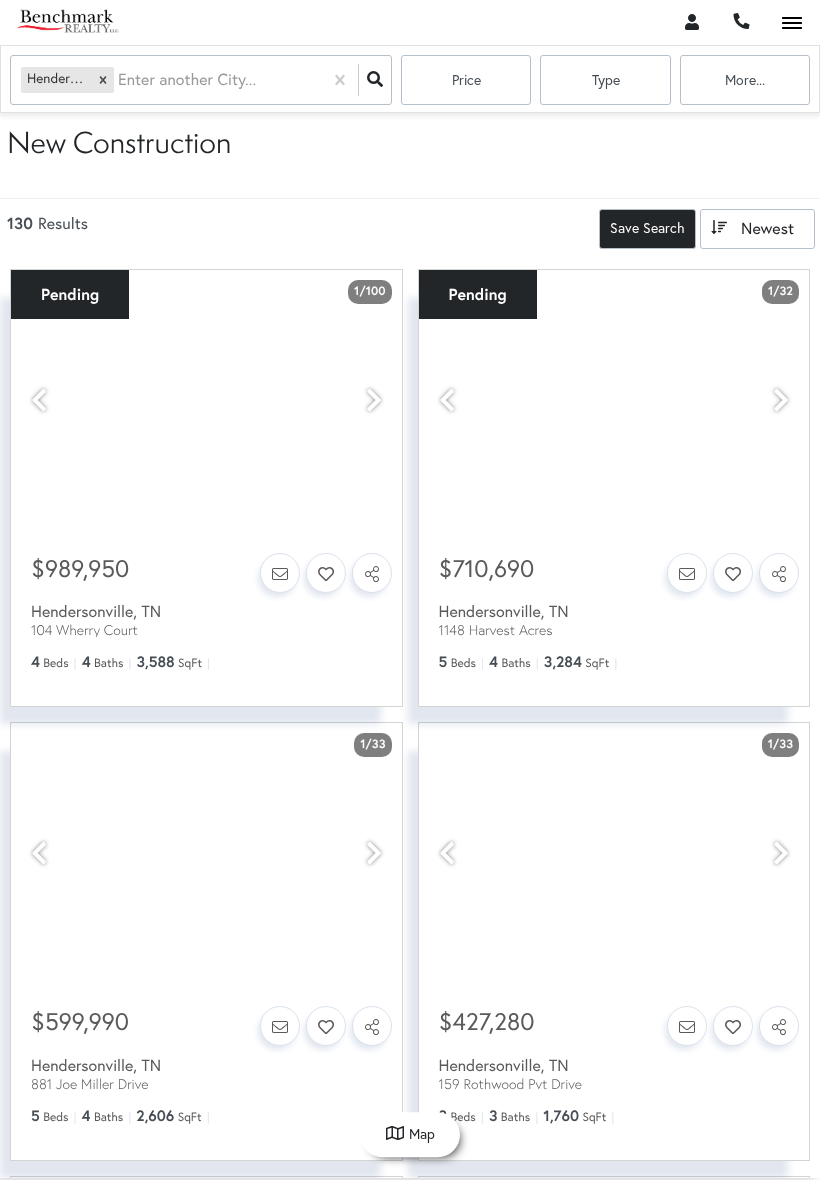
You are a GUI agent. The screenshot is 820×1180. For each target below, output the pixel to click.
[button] (103, 79)
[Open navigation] (791, 23)
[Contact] (280, 573)
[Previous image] (39, 400)
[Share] (372, 573)
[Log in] (691, 22)
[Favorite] (326, 573)
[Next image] (374, 400)
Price (466, 80)
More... (745, 80)
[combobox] (120, 80)
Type (606, 80)
